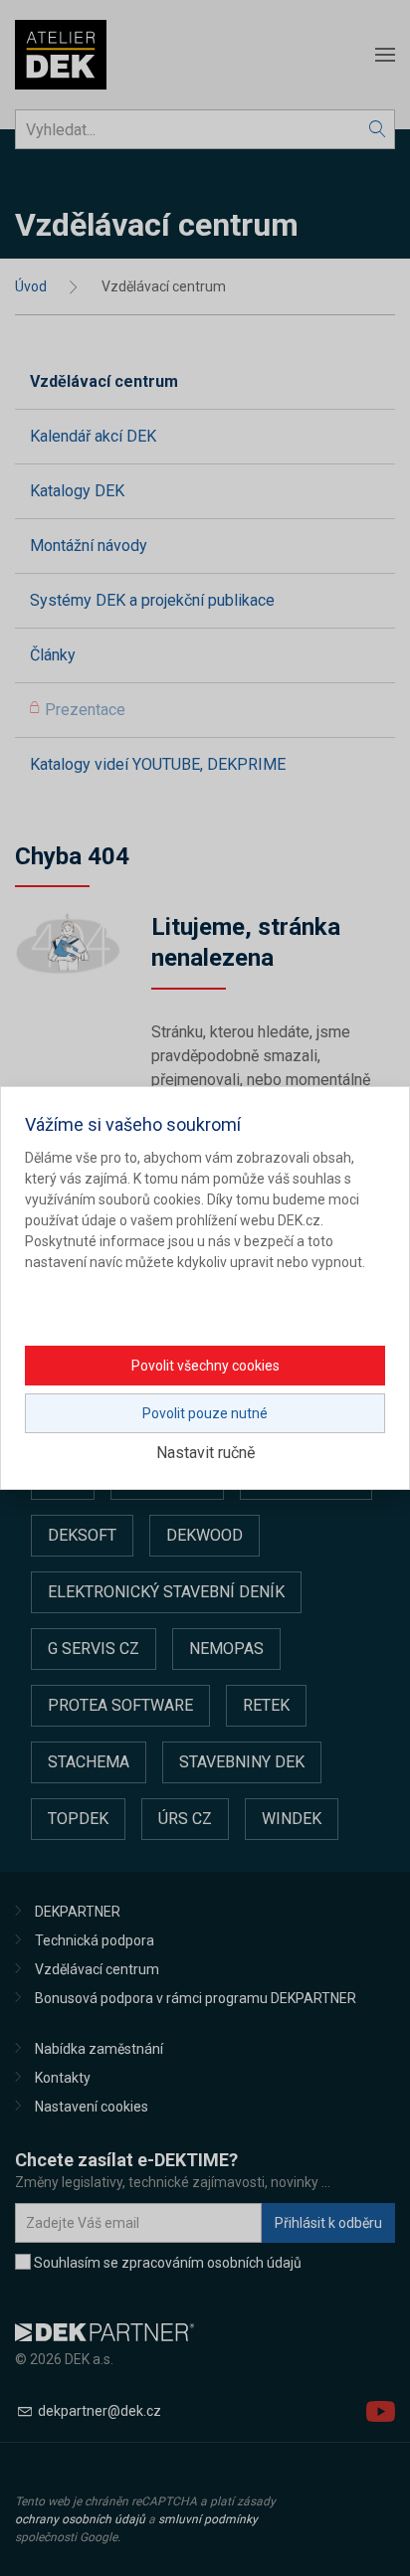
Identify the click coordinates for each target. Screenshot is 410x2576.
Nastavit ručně (205, 1453)
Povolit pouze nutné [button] (205, 1413)
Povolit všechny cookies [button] (205, 1366)
